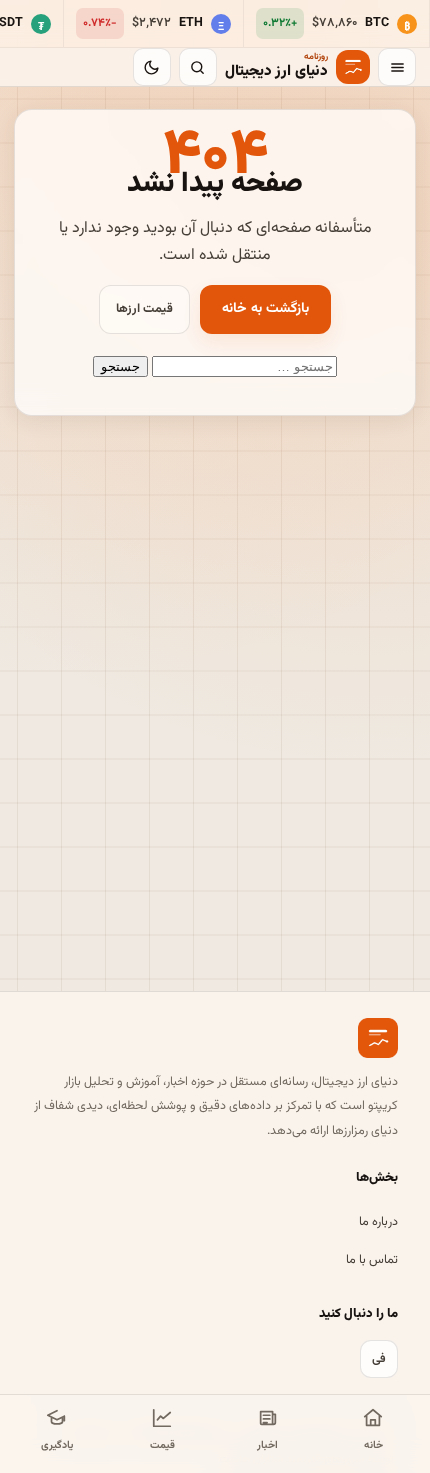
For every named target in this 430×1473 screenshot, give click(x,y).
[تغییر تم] (152, 67)
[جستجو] (198, 67)
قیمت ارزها (144, 309)
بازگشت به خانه (265, 309)
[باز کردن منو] (397, 67)
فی (379, 1359)
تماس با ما (372, 1260)
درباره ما (378, 1222)
